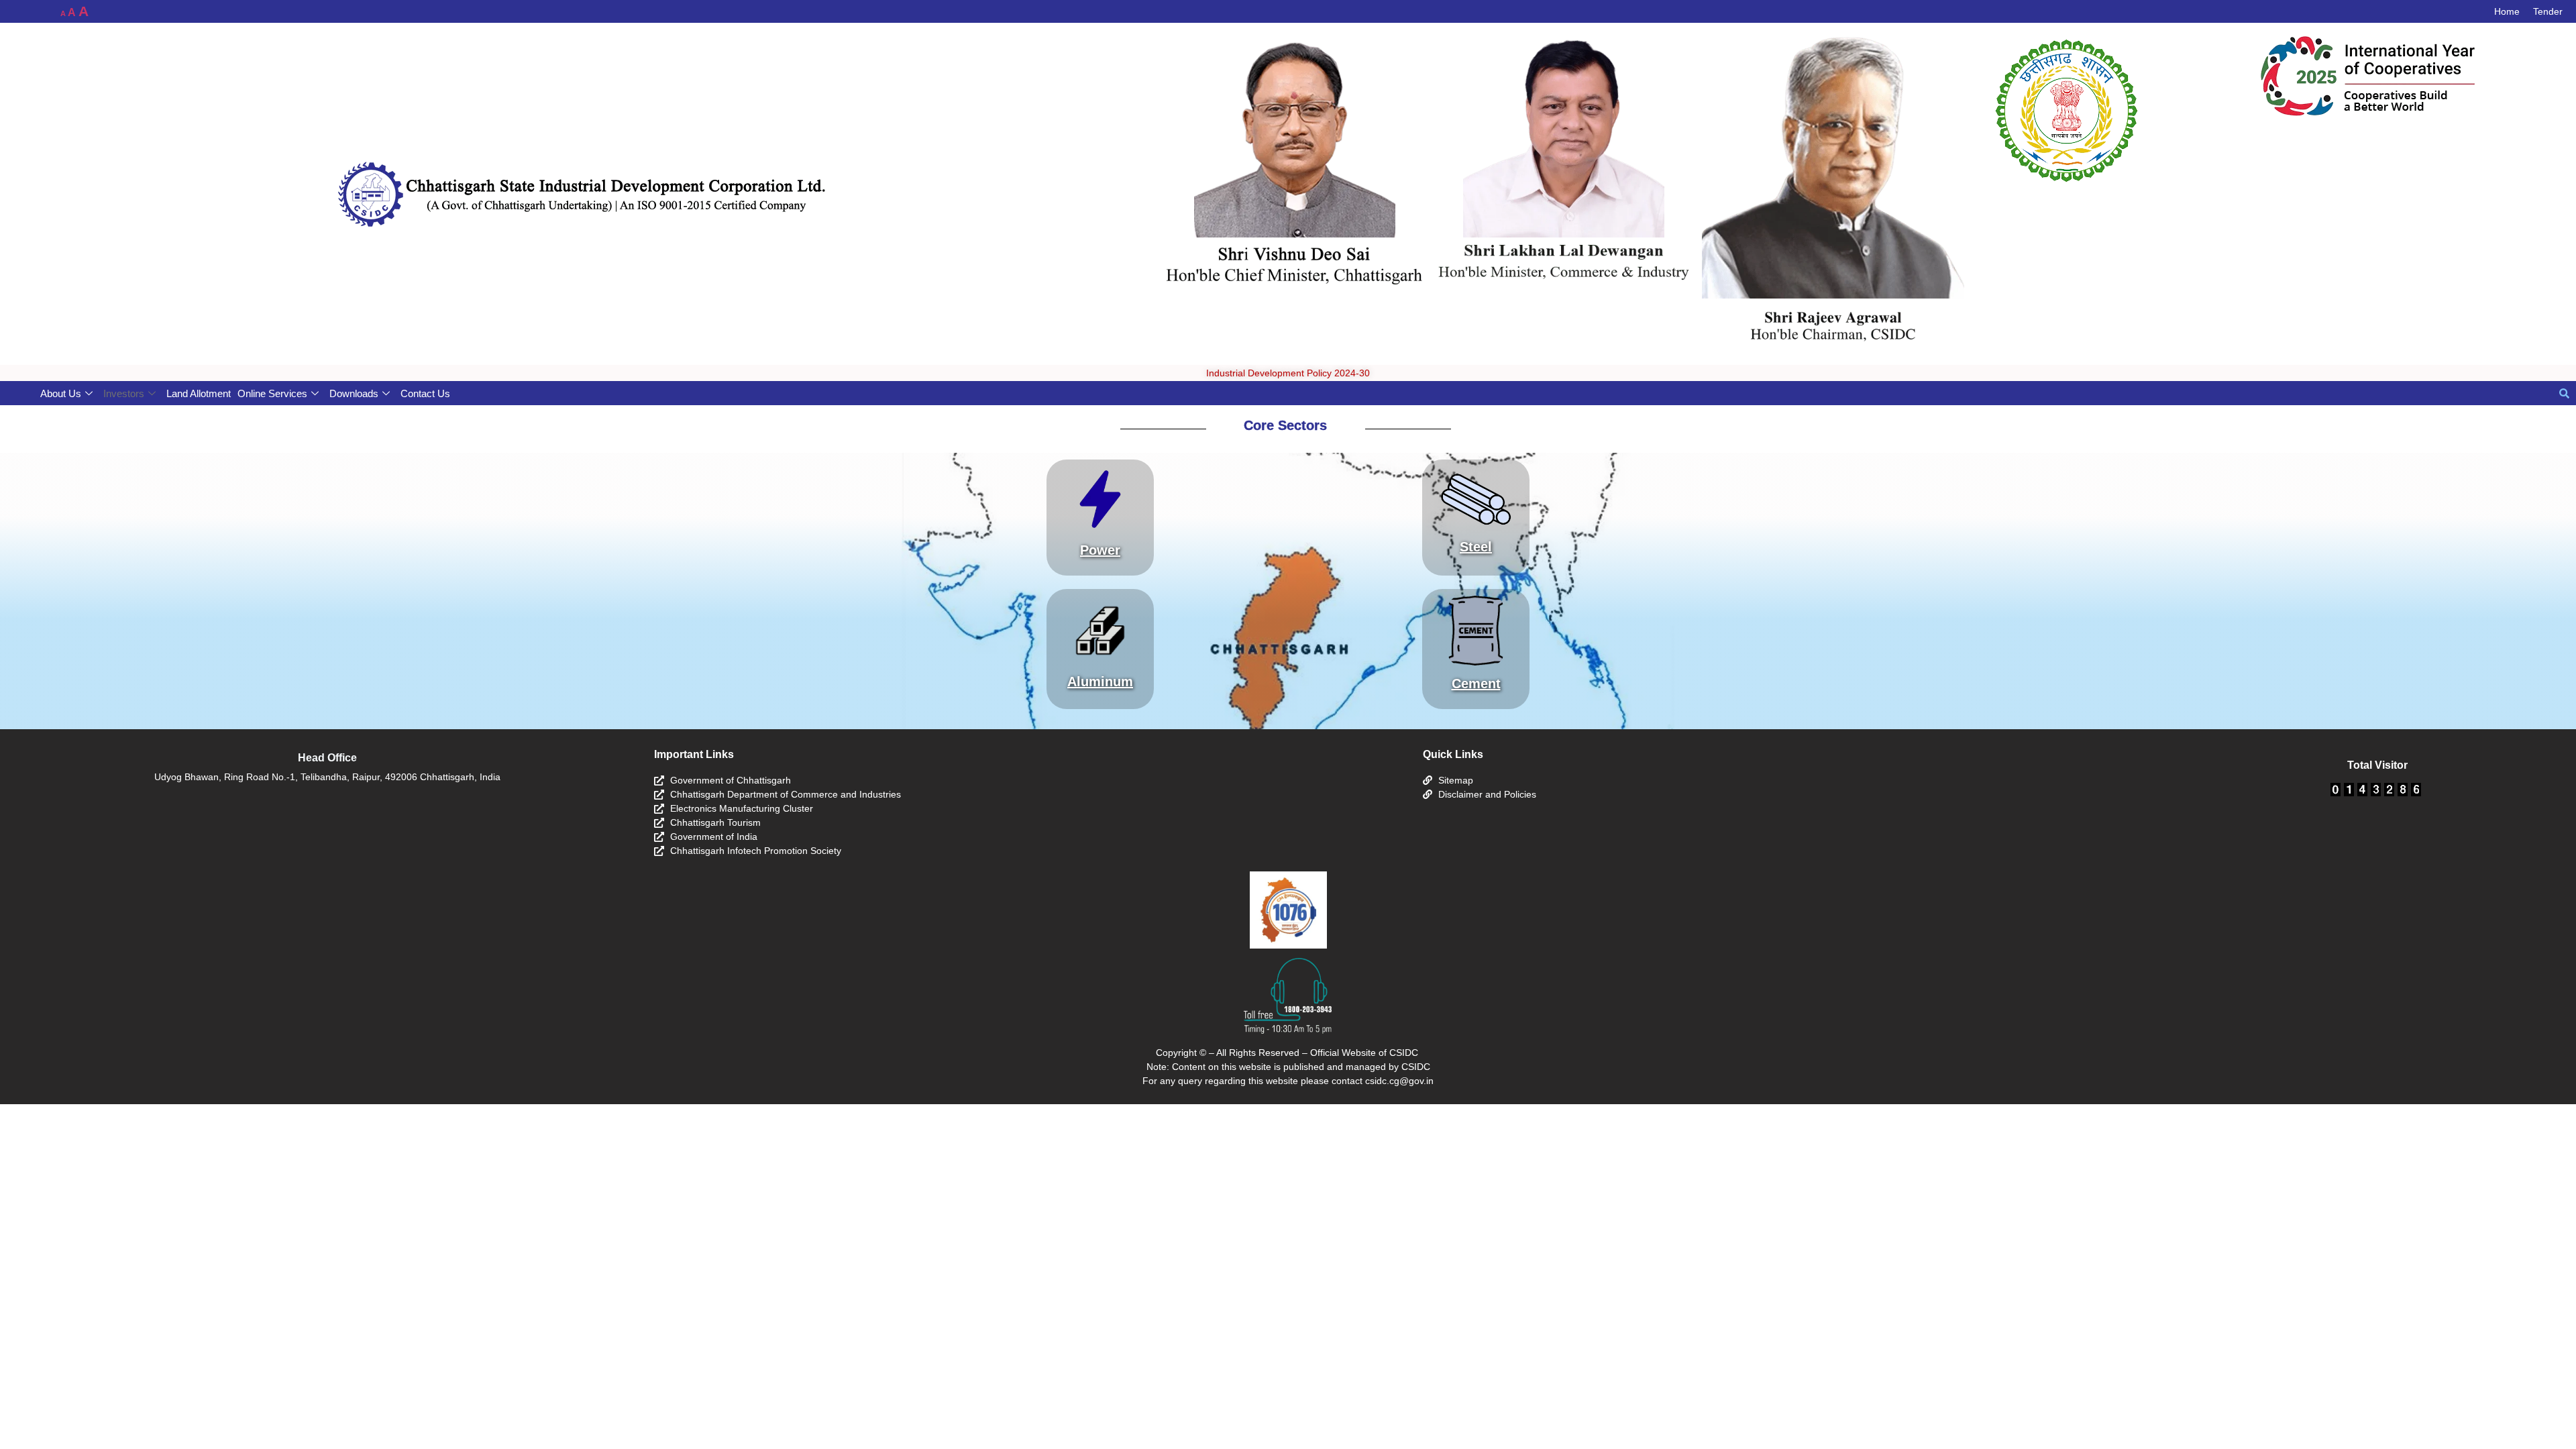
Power (1100, 550)
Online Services (272, 393)
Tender (2548, 11)
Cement (1476, 684)
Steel (1476, 547)
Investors (124, 393)
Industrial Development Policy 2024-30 (1288, 373)
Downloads (354, 393)
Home (2507, 11)
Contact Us (425, 393)
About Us (61, 393)
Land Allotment (199, 393)
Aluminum (1100, 682)
